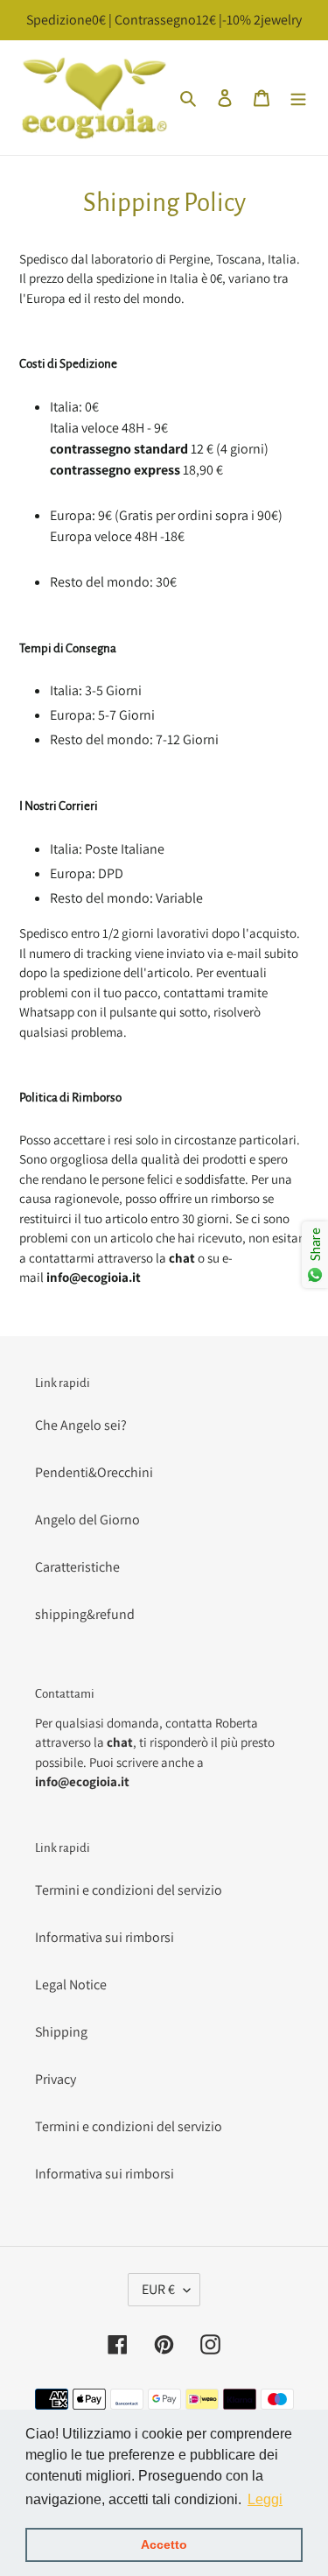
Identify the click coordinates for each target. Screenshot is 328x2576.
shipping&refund (85, 1614)
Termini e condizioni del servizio (129, 1890)
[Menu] (298, 97)
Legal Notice (71, 1985)
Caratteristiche (77, 1567)
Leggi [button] (265, 2499)
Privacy (56, 2079)
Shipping (61, 2032)
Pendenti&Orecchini (94, 1472)
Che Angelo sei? (81, 1425)
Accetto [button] (164, 2544)
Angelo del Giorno (87, 1520)
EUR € (158, 2289)
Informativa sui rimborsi (105, 1937)
